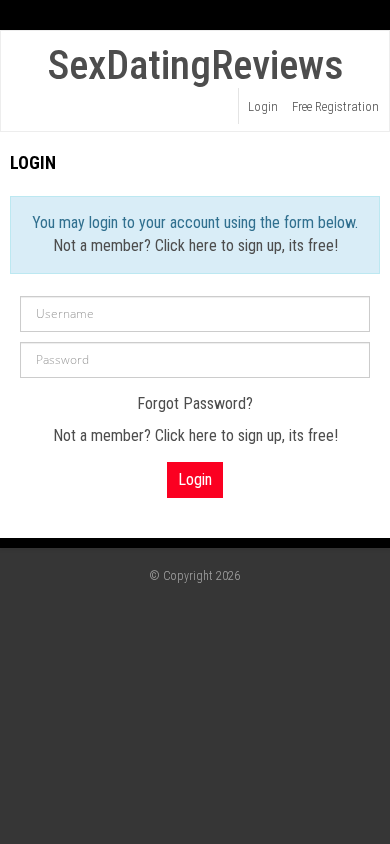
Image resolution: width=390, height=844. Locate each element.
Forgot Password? (195, 403)
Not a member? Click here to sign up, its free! (195, 245)
